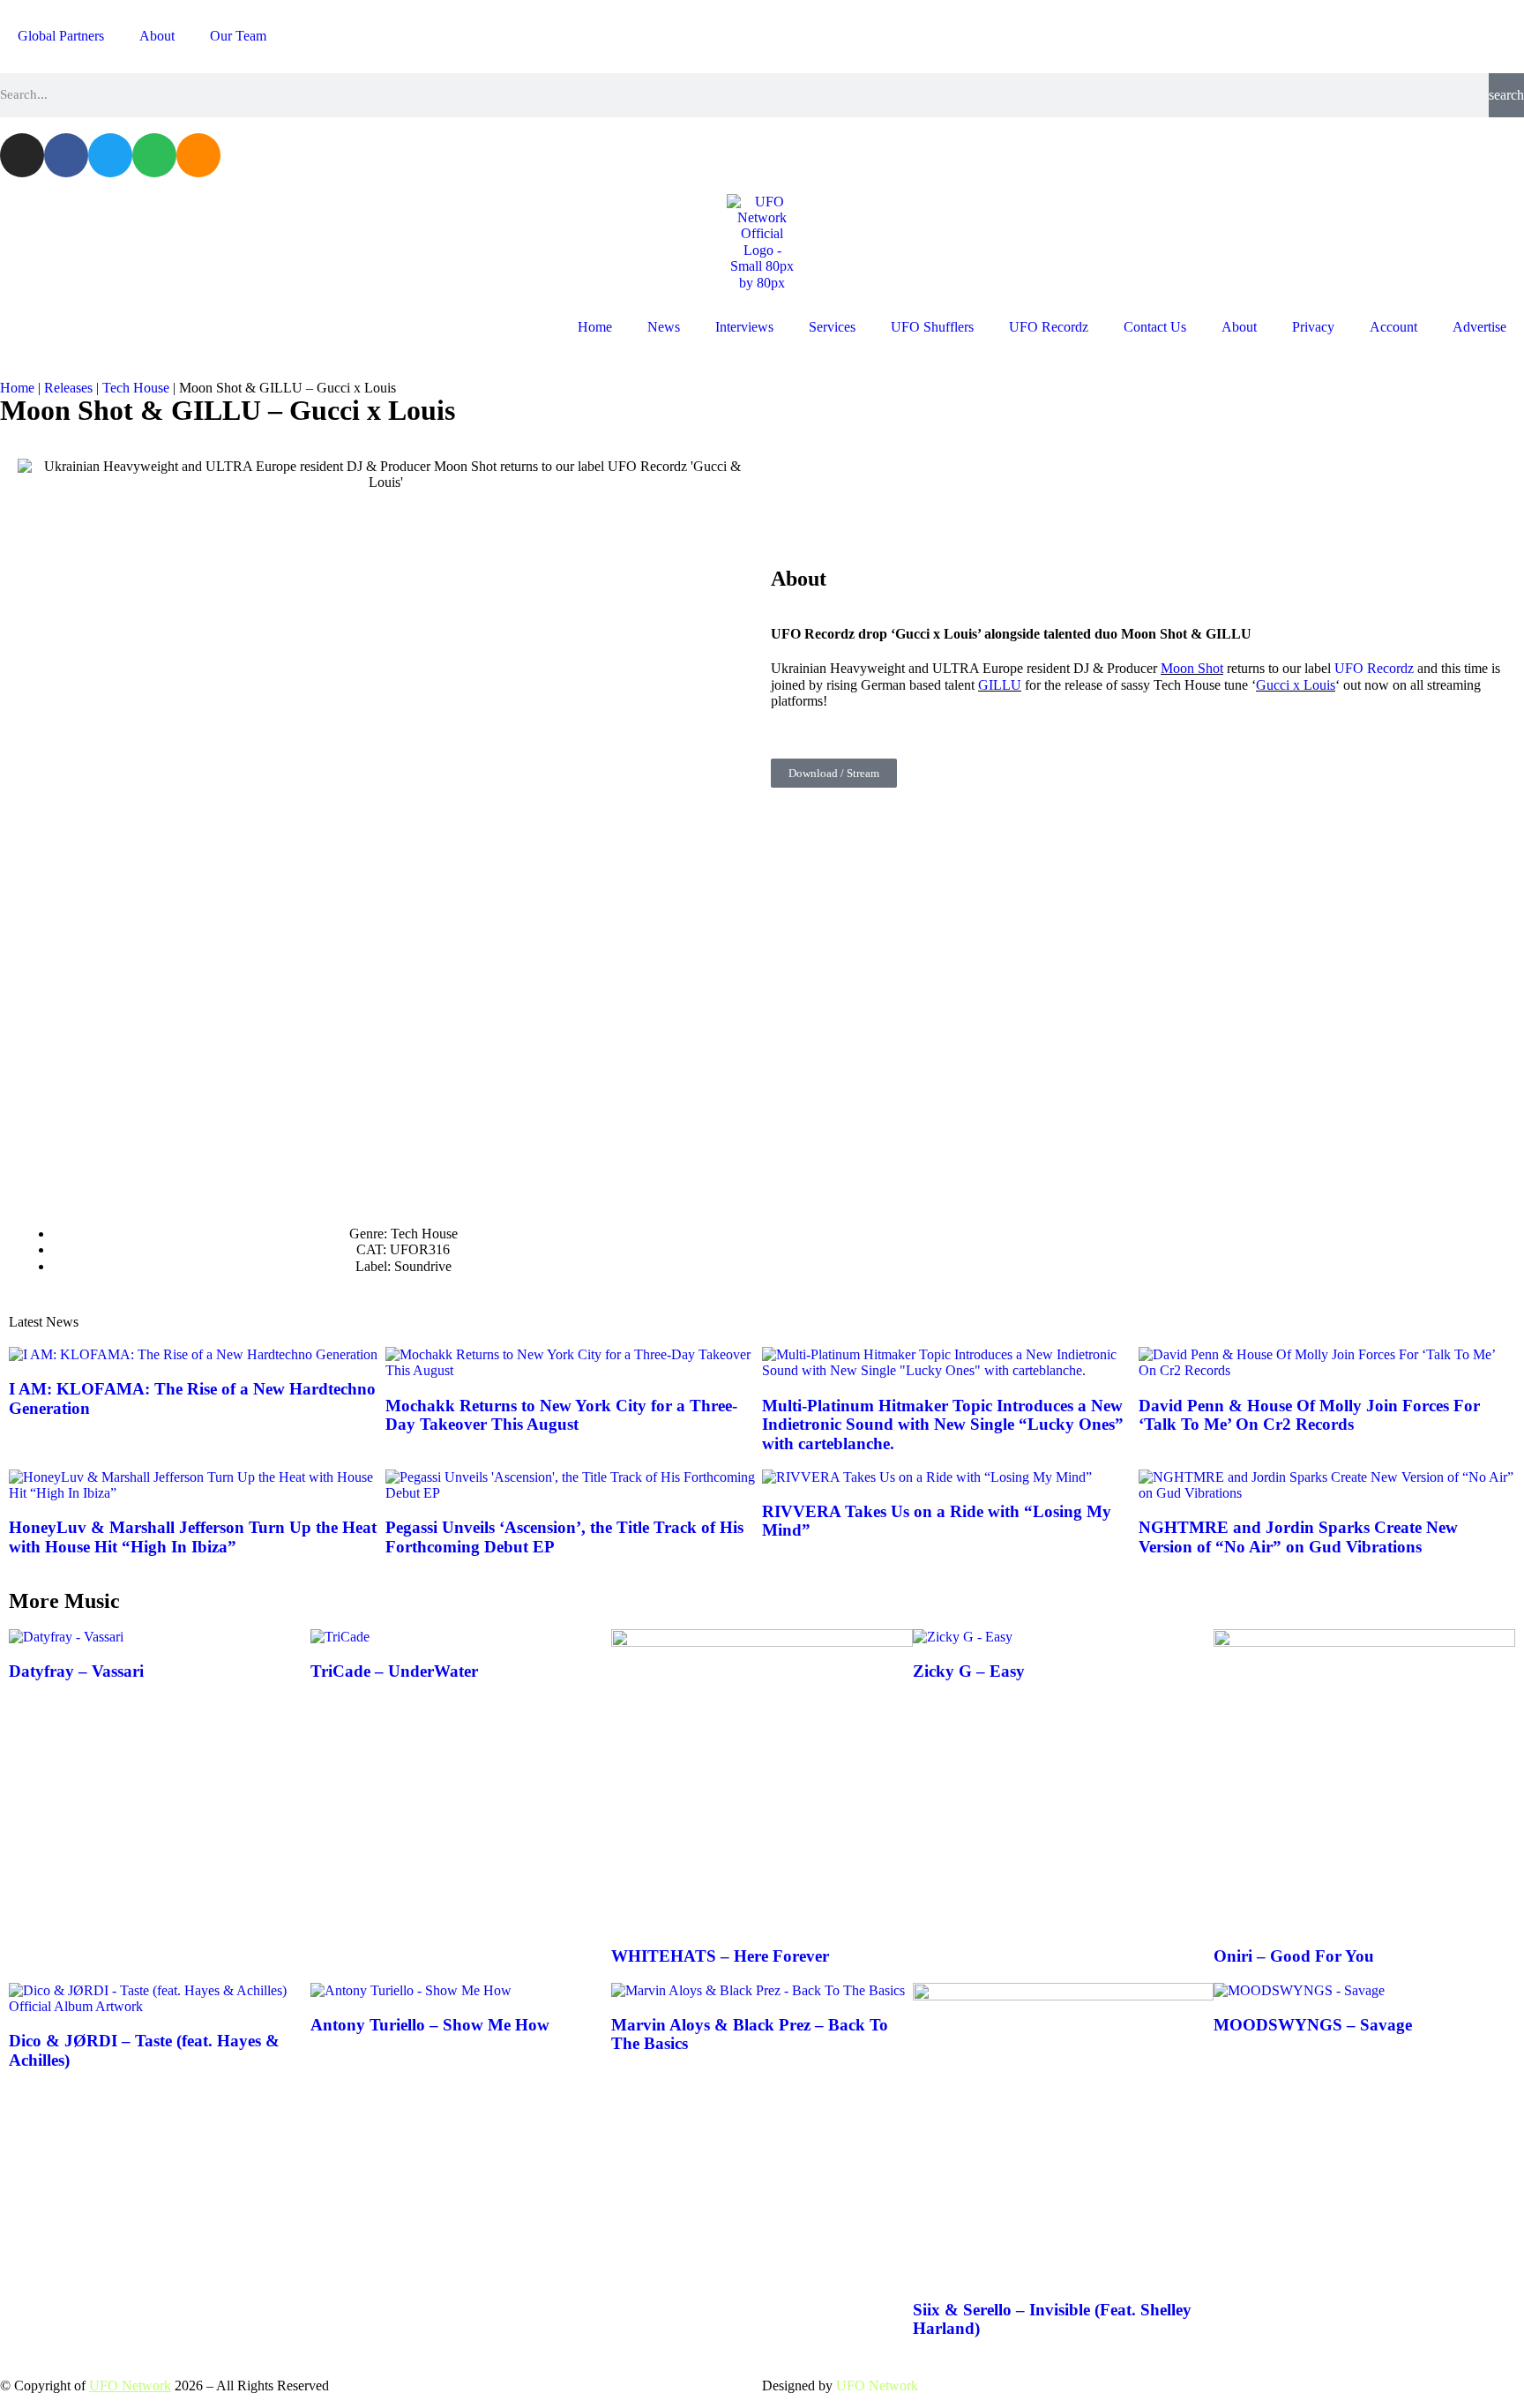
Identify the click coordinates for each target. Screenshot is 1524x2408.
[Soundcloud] (198, 155)
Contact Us (1155, 327)
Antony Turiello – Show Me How (430, 2025)
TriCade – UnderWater (394, 1671)
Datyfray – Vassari (76, 1671)
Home (595, 327)
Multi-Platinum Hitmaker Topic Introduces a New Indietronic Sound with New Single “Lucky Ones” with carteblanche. (943, 1425)
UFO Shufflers (932, 327)
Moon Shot (1192, 668)
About (157, 36)
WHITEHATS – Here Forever (720, 1956)
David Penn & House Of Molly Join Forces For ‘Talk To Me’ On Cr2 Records (1309, 1415)
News (664, 327)
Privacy (1313, 327)
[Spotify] (154, 155)
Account (1393, 327)
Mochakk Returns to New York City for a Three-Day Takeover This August (561, 1415)
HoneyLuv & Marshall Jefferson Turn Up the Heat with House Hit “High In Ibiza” (193, 1537)
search (1506, 95)
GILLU (1000, 685)
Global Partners (61, 36)
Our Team (238, 36)
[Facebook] (66, 155)
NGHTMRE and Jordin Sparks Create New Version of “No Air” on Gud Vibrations (1298, 1537)
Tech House (136, 388)
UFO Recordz (1049, 327)
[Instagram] (22, 155)
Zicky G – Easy (969, 1671)
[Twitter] (110, 155)
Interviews (744, 327)
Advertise (1479, 327)
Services (832, 327)
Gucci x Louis (1296, 685)
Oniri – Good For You (1294, 1956)
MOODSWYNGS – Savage (1313, 2025)
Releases (68, 388)
